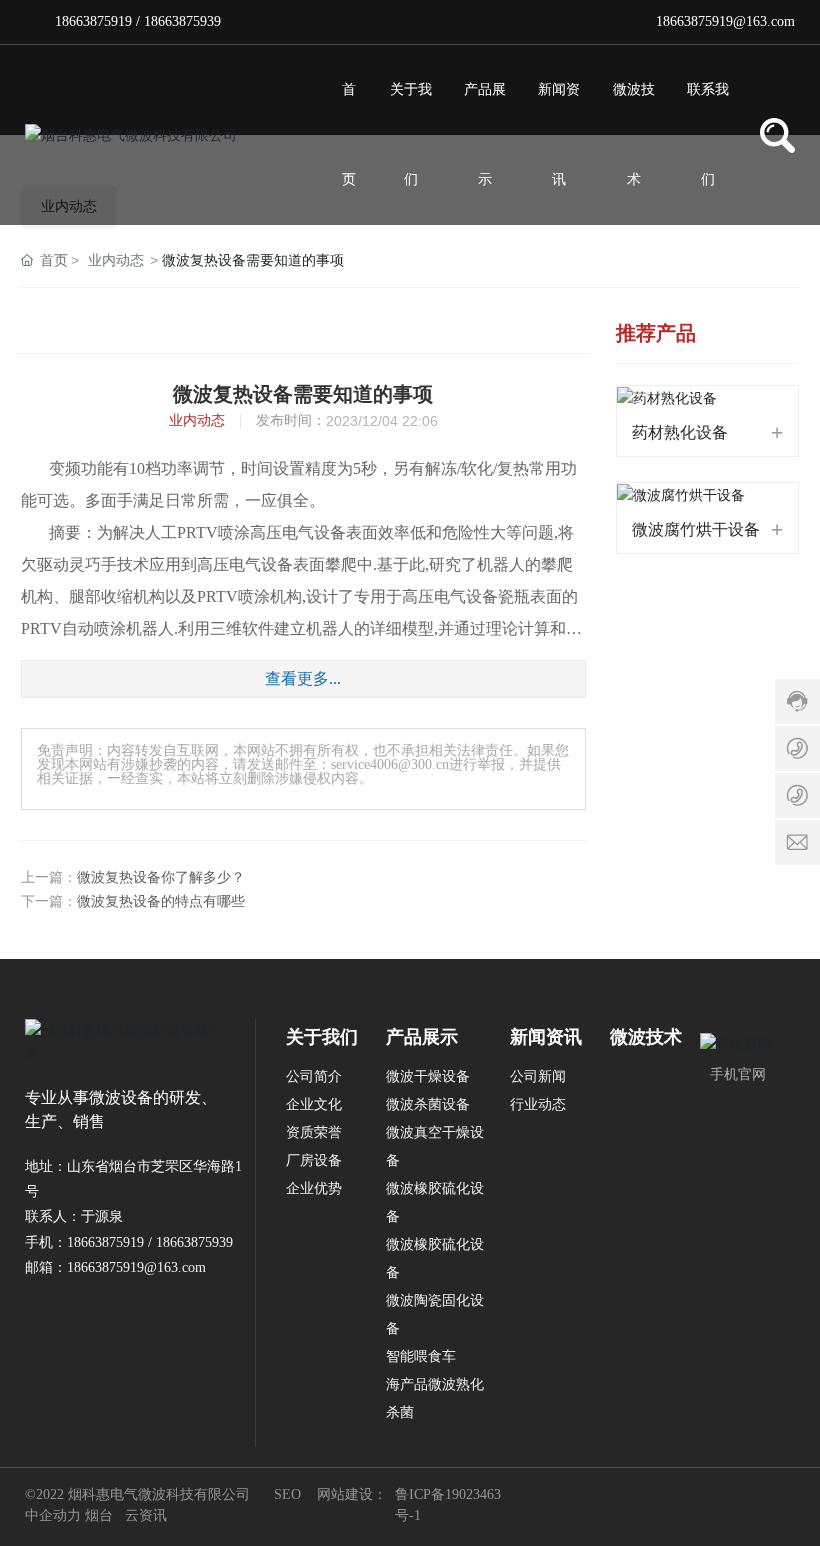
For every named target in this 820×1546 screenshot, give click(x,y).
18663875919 (93, 21)
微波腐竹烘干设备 (696, 529)
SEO (287, 1494)
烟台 (99, 1515)
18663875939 (182, 21)
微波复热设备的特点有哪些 (161, 901)
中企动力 (53, 1515)
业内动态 (116, 260)
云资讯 (146, 1515)
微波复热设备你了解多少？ (161, 877)
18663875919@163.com (725, 21)
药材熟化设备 (680, 432)
